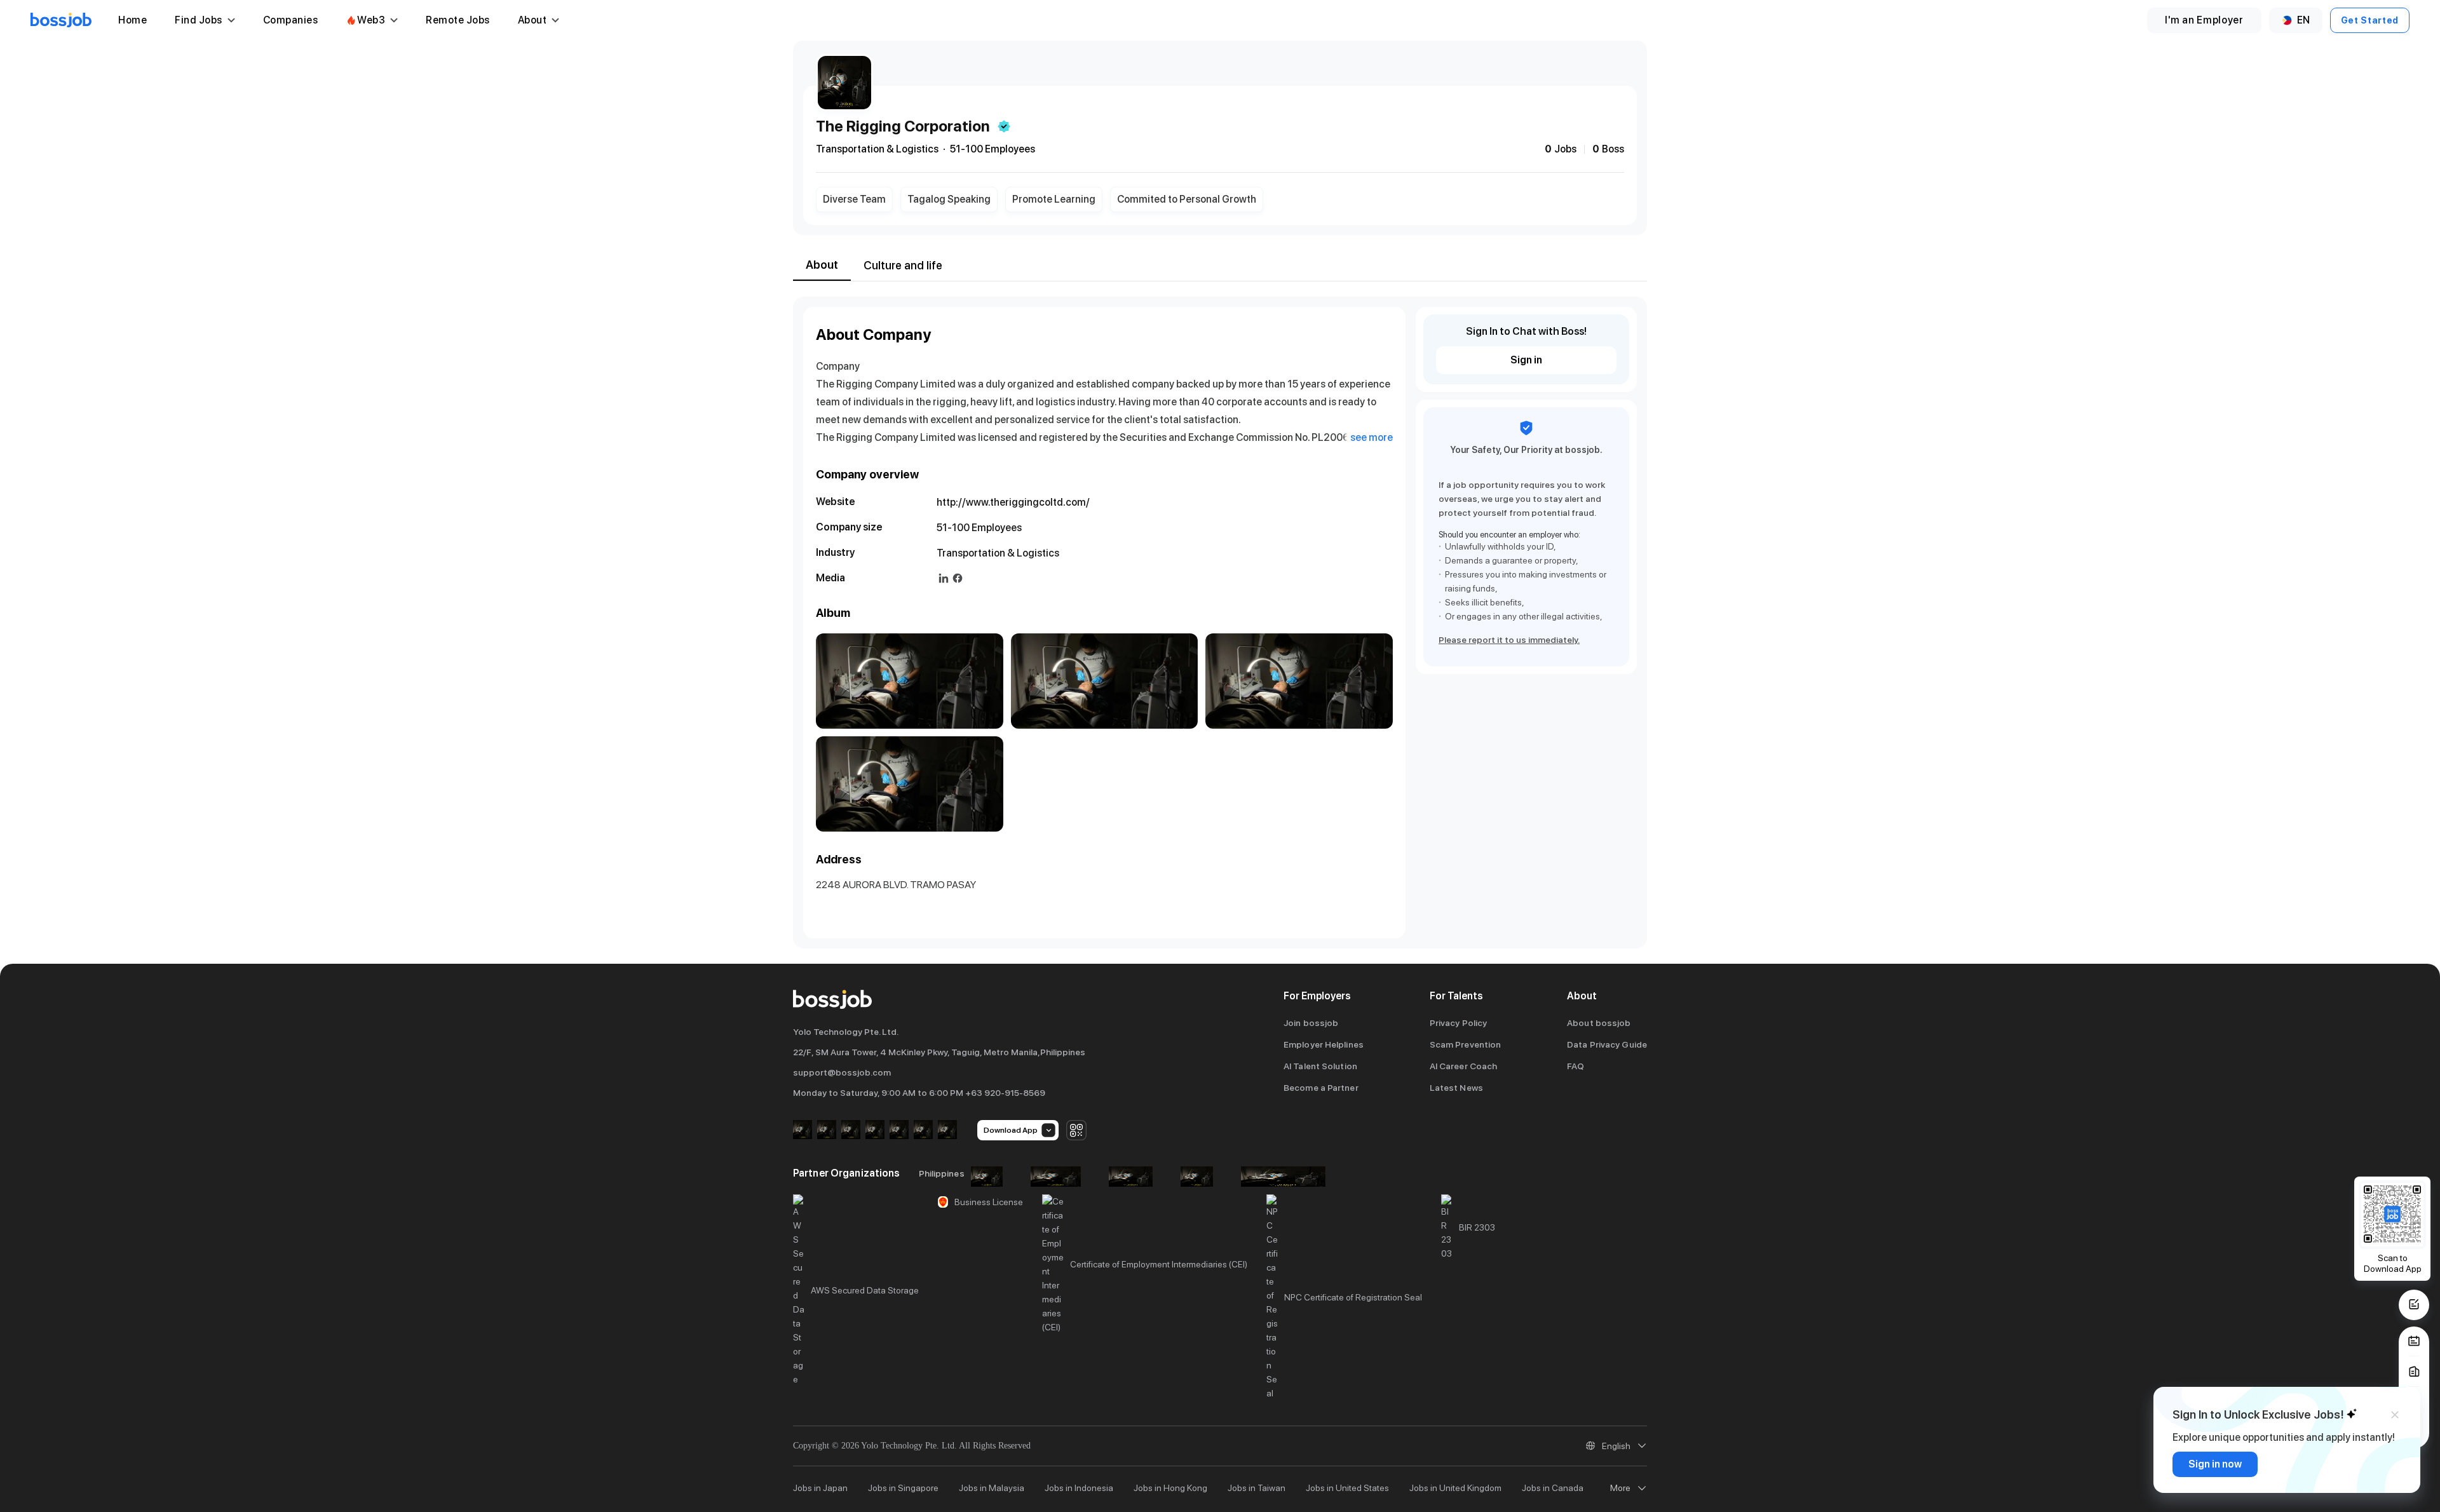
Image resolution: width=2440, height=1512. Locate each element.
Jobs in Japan (820, 1488)
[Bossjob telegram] (947, 1131)
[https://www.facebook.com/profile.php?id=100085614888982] (958, 578)
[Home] (61, 20)
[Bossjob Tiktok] (923, 1131)
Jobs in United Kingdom (1455, 1488)
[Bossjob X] (899, 1131)
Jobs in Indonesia (1079, 1488)
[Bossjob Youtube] (875, 1131)
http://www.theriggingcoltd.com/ (1013, 502)
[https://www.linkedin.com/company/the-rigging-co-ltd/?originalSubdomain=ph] (944, 578)
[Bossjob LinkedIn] (827, 1131)
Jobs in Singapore (903, 1488)
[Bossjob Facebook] (803, 1131)
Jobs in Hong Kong (1170, 1488)
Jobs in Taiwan (1257, 1488)
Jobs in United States (1347, 1488)
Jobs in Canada (1553, 1488)
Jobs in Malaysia (992, 1488)
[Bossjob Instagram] (851, 1131)
